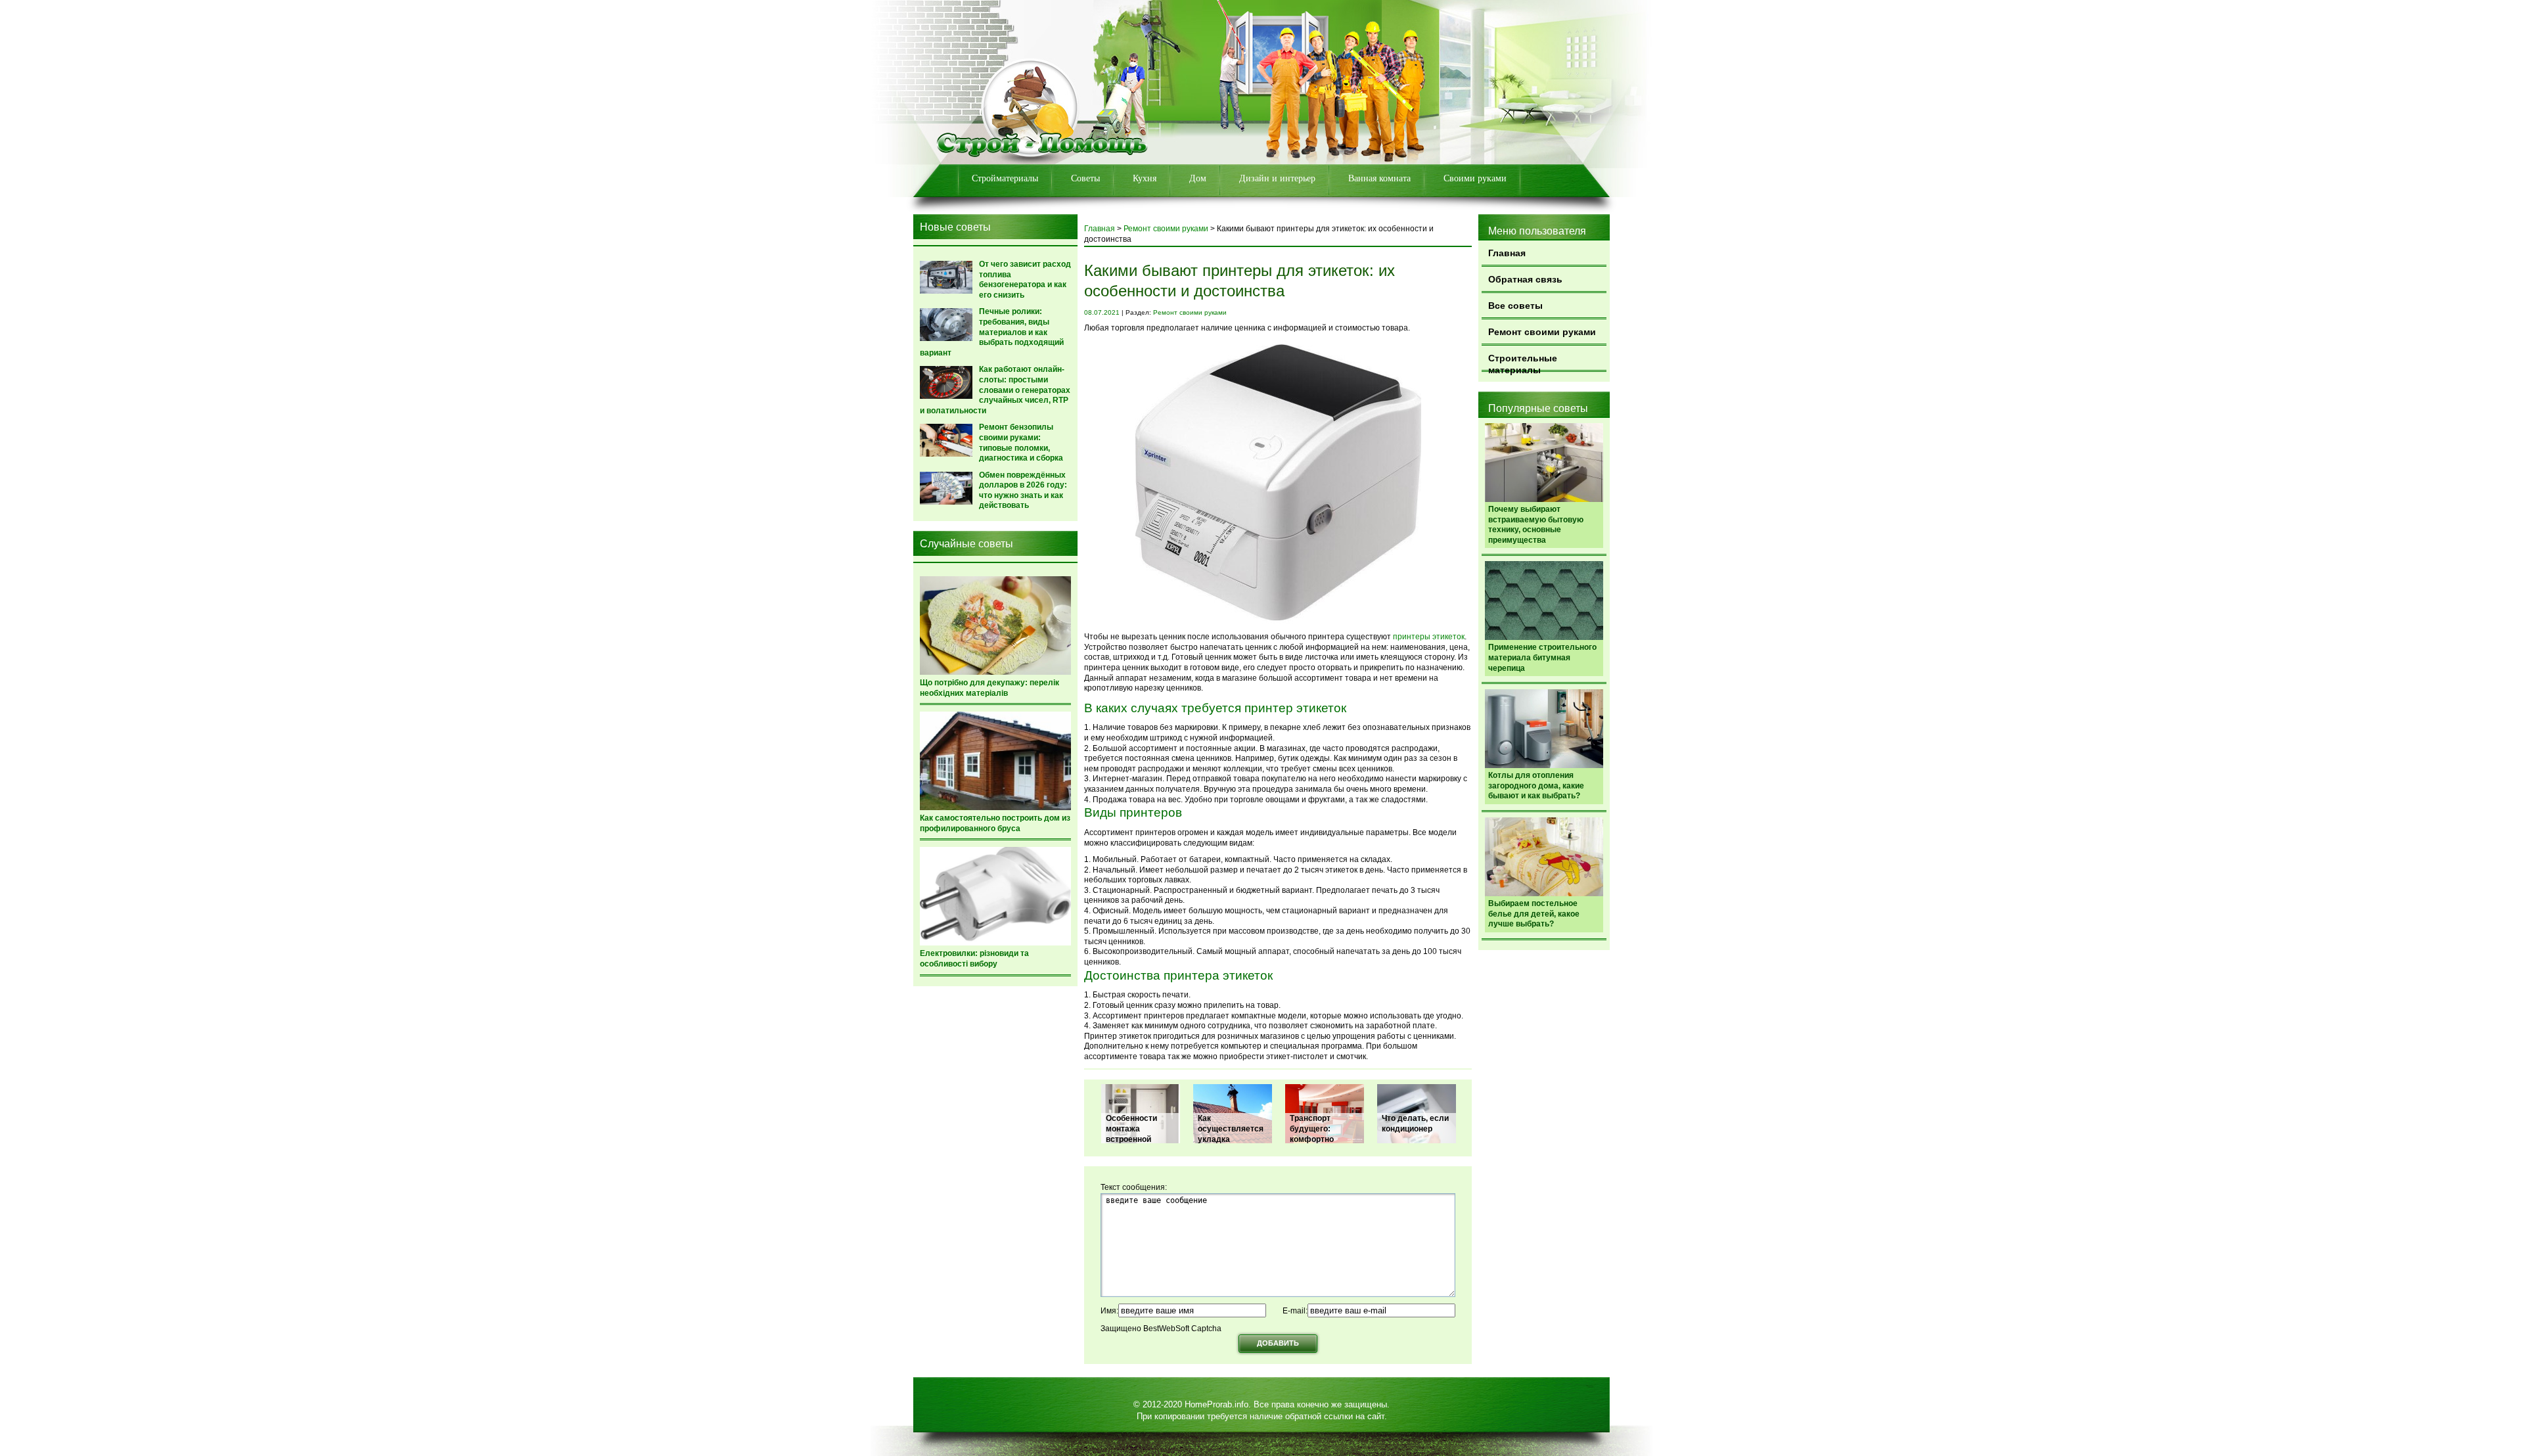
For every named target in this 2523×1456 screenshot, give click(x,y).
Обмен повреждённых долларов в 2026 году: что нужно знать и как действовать (1023, 490)
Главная (1507, 253)
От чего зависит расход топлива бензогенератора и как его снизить (1025, 280)
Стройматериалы (1005, 178)
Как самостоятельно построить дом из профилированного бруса (995, 823)
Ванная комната (1379, 178)
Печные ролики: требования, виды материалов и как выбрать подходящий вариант (992, 332)
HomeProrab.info (1216, 1404)
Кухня (1145, 178)
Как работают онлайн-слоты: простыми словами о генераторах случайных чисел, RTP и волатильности (995, 390)
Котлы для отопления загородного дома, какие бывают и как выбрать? (1536, 785)
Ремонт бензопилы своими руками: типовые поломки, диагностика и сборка (1021, 443)
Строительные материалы (1523, 362)
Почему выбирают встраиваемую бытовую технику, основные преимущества (1536, 525)
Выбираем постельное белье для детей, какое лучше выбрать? (1534, 914)
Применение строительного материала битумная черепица (1542, 657)
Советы (1085, 178)
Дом (1198, 178)
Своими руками (1475, 178)
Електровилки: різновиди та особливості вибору (974, 959)
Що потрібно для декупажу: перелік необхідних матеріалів (989, 688)
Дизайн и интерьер (1277, 178)
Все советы (1515, 306)
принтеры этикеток (1429, 637)
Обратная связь (1525, 279)
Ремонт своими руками (1542, 332)
